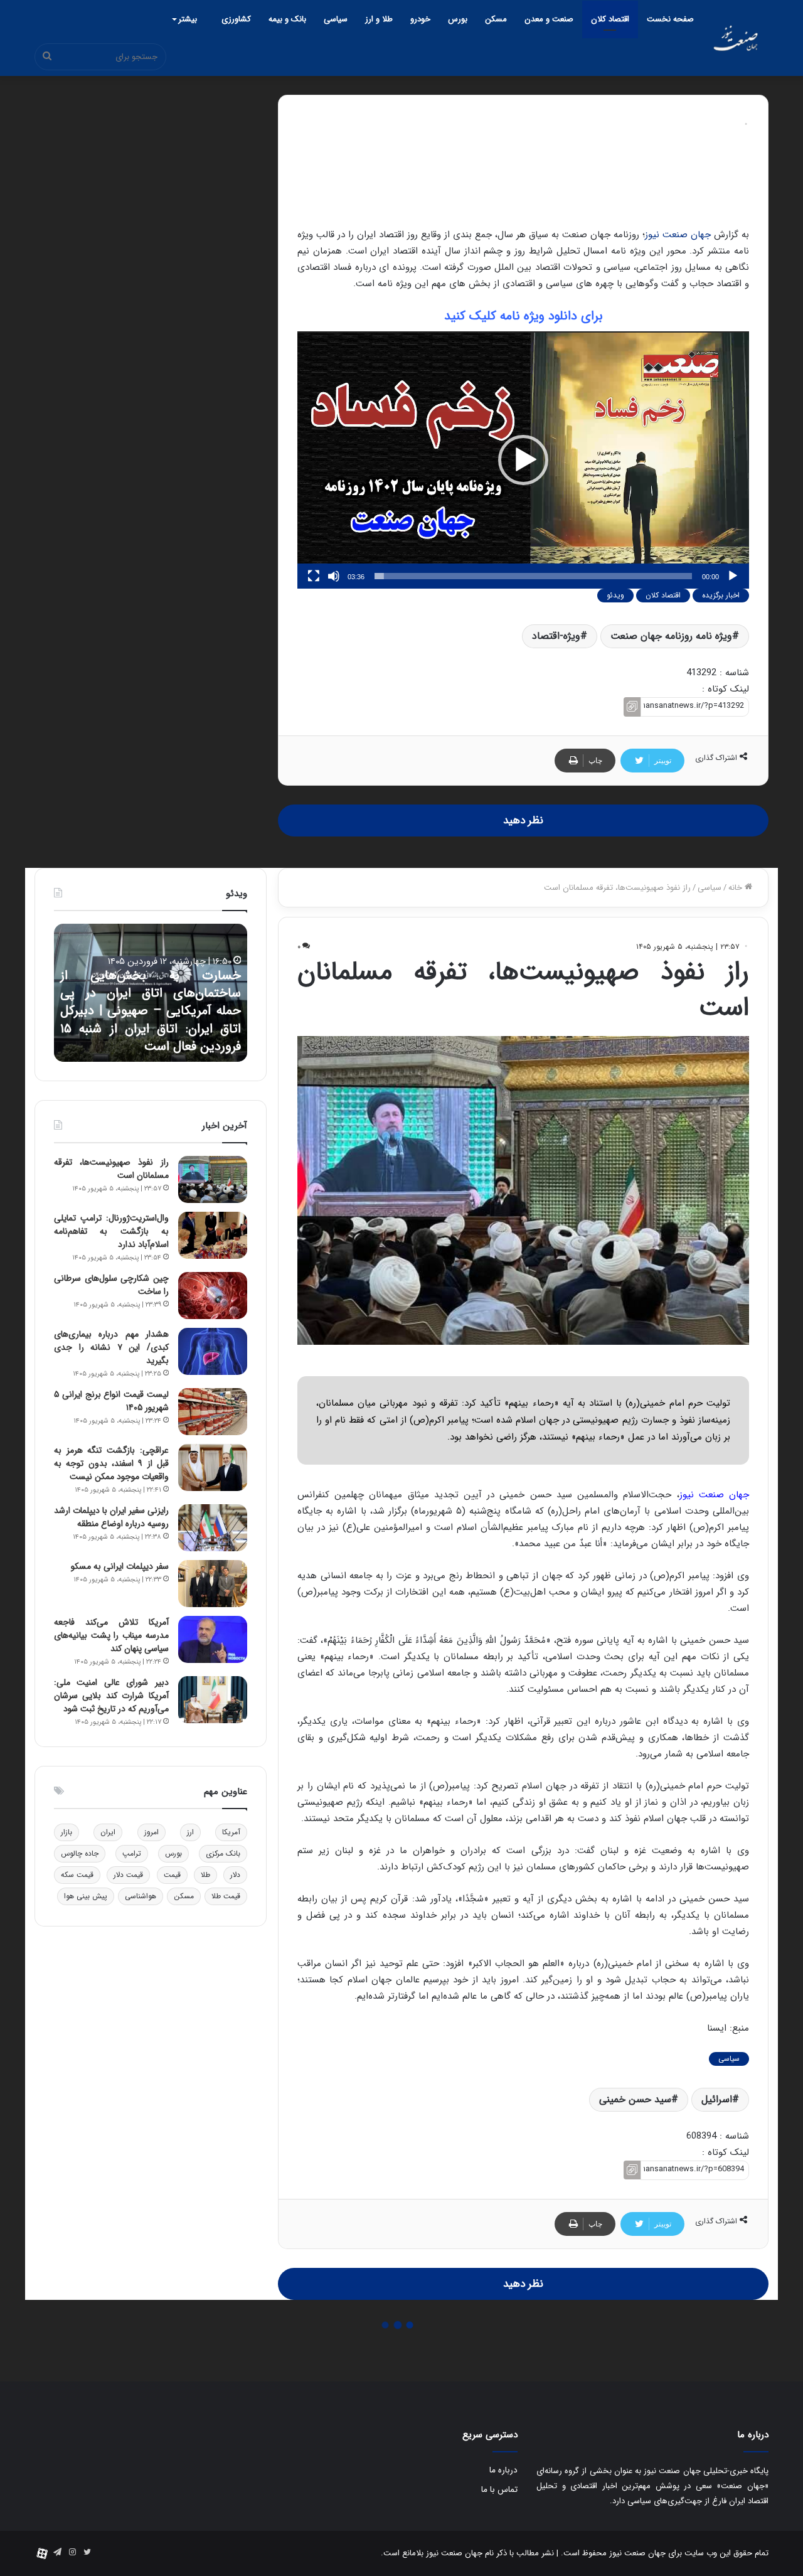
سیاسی (336, 19)
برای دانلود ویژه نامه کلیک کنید (524, 316)
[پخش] (733, 576)
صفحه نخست (670, 19)
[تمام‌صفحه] (314, 576)
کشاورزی (236, 19)
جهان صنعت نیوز (678, 235)
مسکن (496, 19)
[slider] (533, 576)
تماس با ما (499, 2490)
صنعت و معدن (549, 19)
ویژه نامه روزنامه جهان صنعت (671, 636)
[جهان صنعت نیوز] (736, 38)
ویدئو (615, 595)
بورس (458, 19)
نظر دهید (523, 820)
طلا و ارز (379, 19)
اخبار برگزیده (721, 595)
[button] (523, 460)
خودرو (420, 19)
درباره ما (503, 2470)
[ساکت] (334, 576)
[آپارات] (42, 2553)
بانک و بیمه (287, 19)
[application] (523, 460)
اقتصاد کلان (610, 19)
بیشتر (188, 19)
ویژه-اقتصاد (556, 636)
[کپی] (632, 707)
